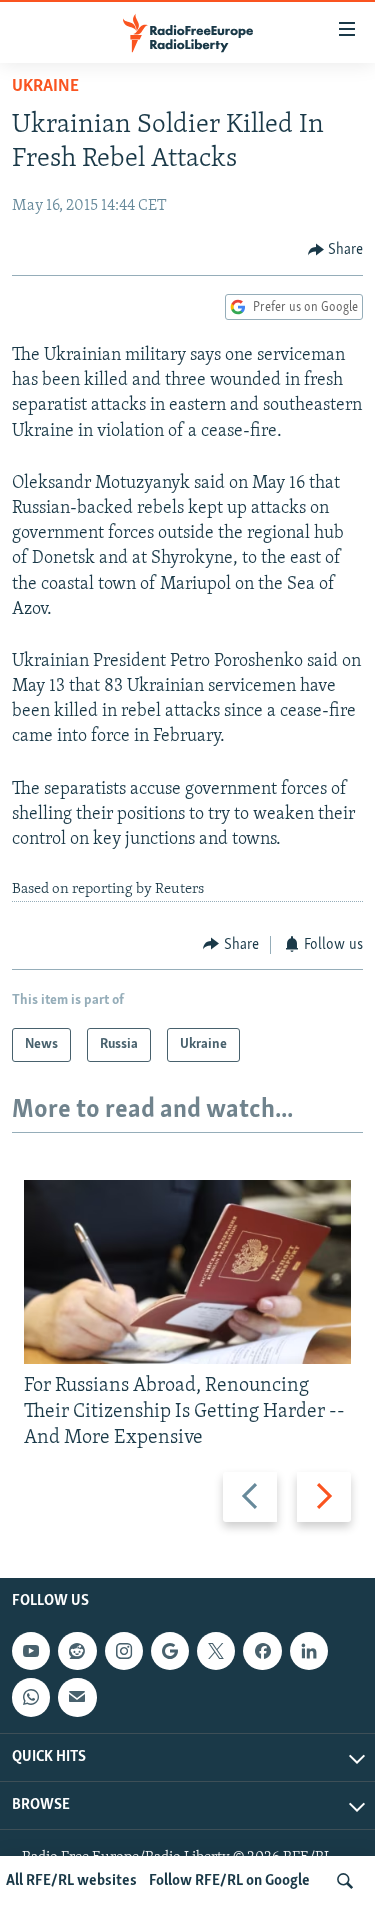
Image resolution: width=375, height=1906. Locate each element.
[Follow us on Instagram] (124, 1651)
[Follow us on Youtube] (31, 1651)
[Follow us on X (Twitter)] (216, 1651)
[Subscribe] (77, 1697)
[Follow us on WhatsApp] (31, 1697)
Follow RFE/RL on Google (229, 1881)
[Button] (336, 250)
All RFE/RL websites (71, 1881)
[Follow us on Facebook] (262, 1651)
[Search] (345, 1881)
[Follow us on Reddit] (77, 1651)
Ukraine (45, 87)
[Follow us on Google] (170, 1651)
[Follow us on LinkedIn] (309, 1651)
